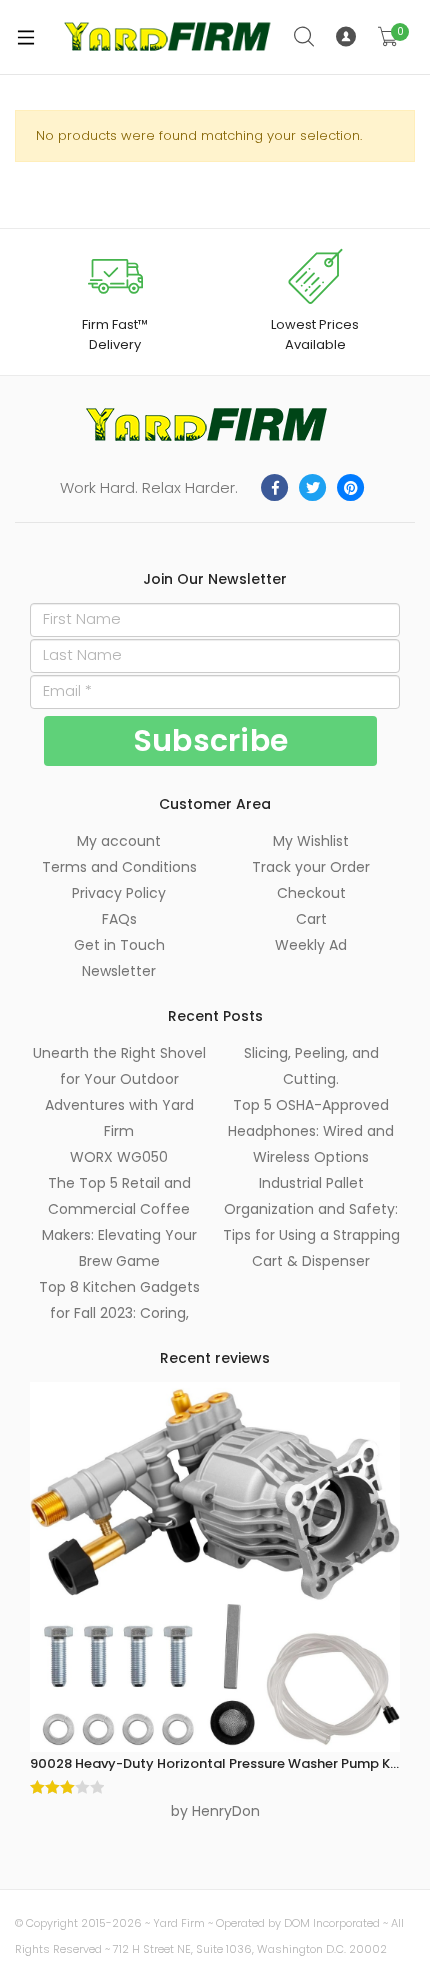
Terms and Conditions (119, 867)
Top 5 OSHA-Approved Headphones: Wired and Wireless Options (311, 1131)
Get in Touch (119, 945)
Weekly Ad (311, 945)
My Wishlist (311, 841)
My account (119, 841)
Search (305, 37)
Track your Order (311, 867)
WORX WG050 (119, 1157)
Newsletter (119, 971)
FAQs (119, 919)
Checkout (311, 893)
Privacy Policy (119, 893)
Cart (311, 919)
